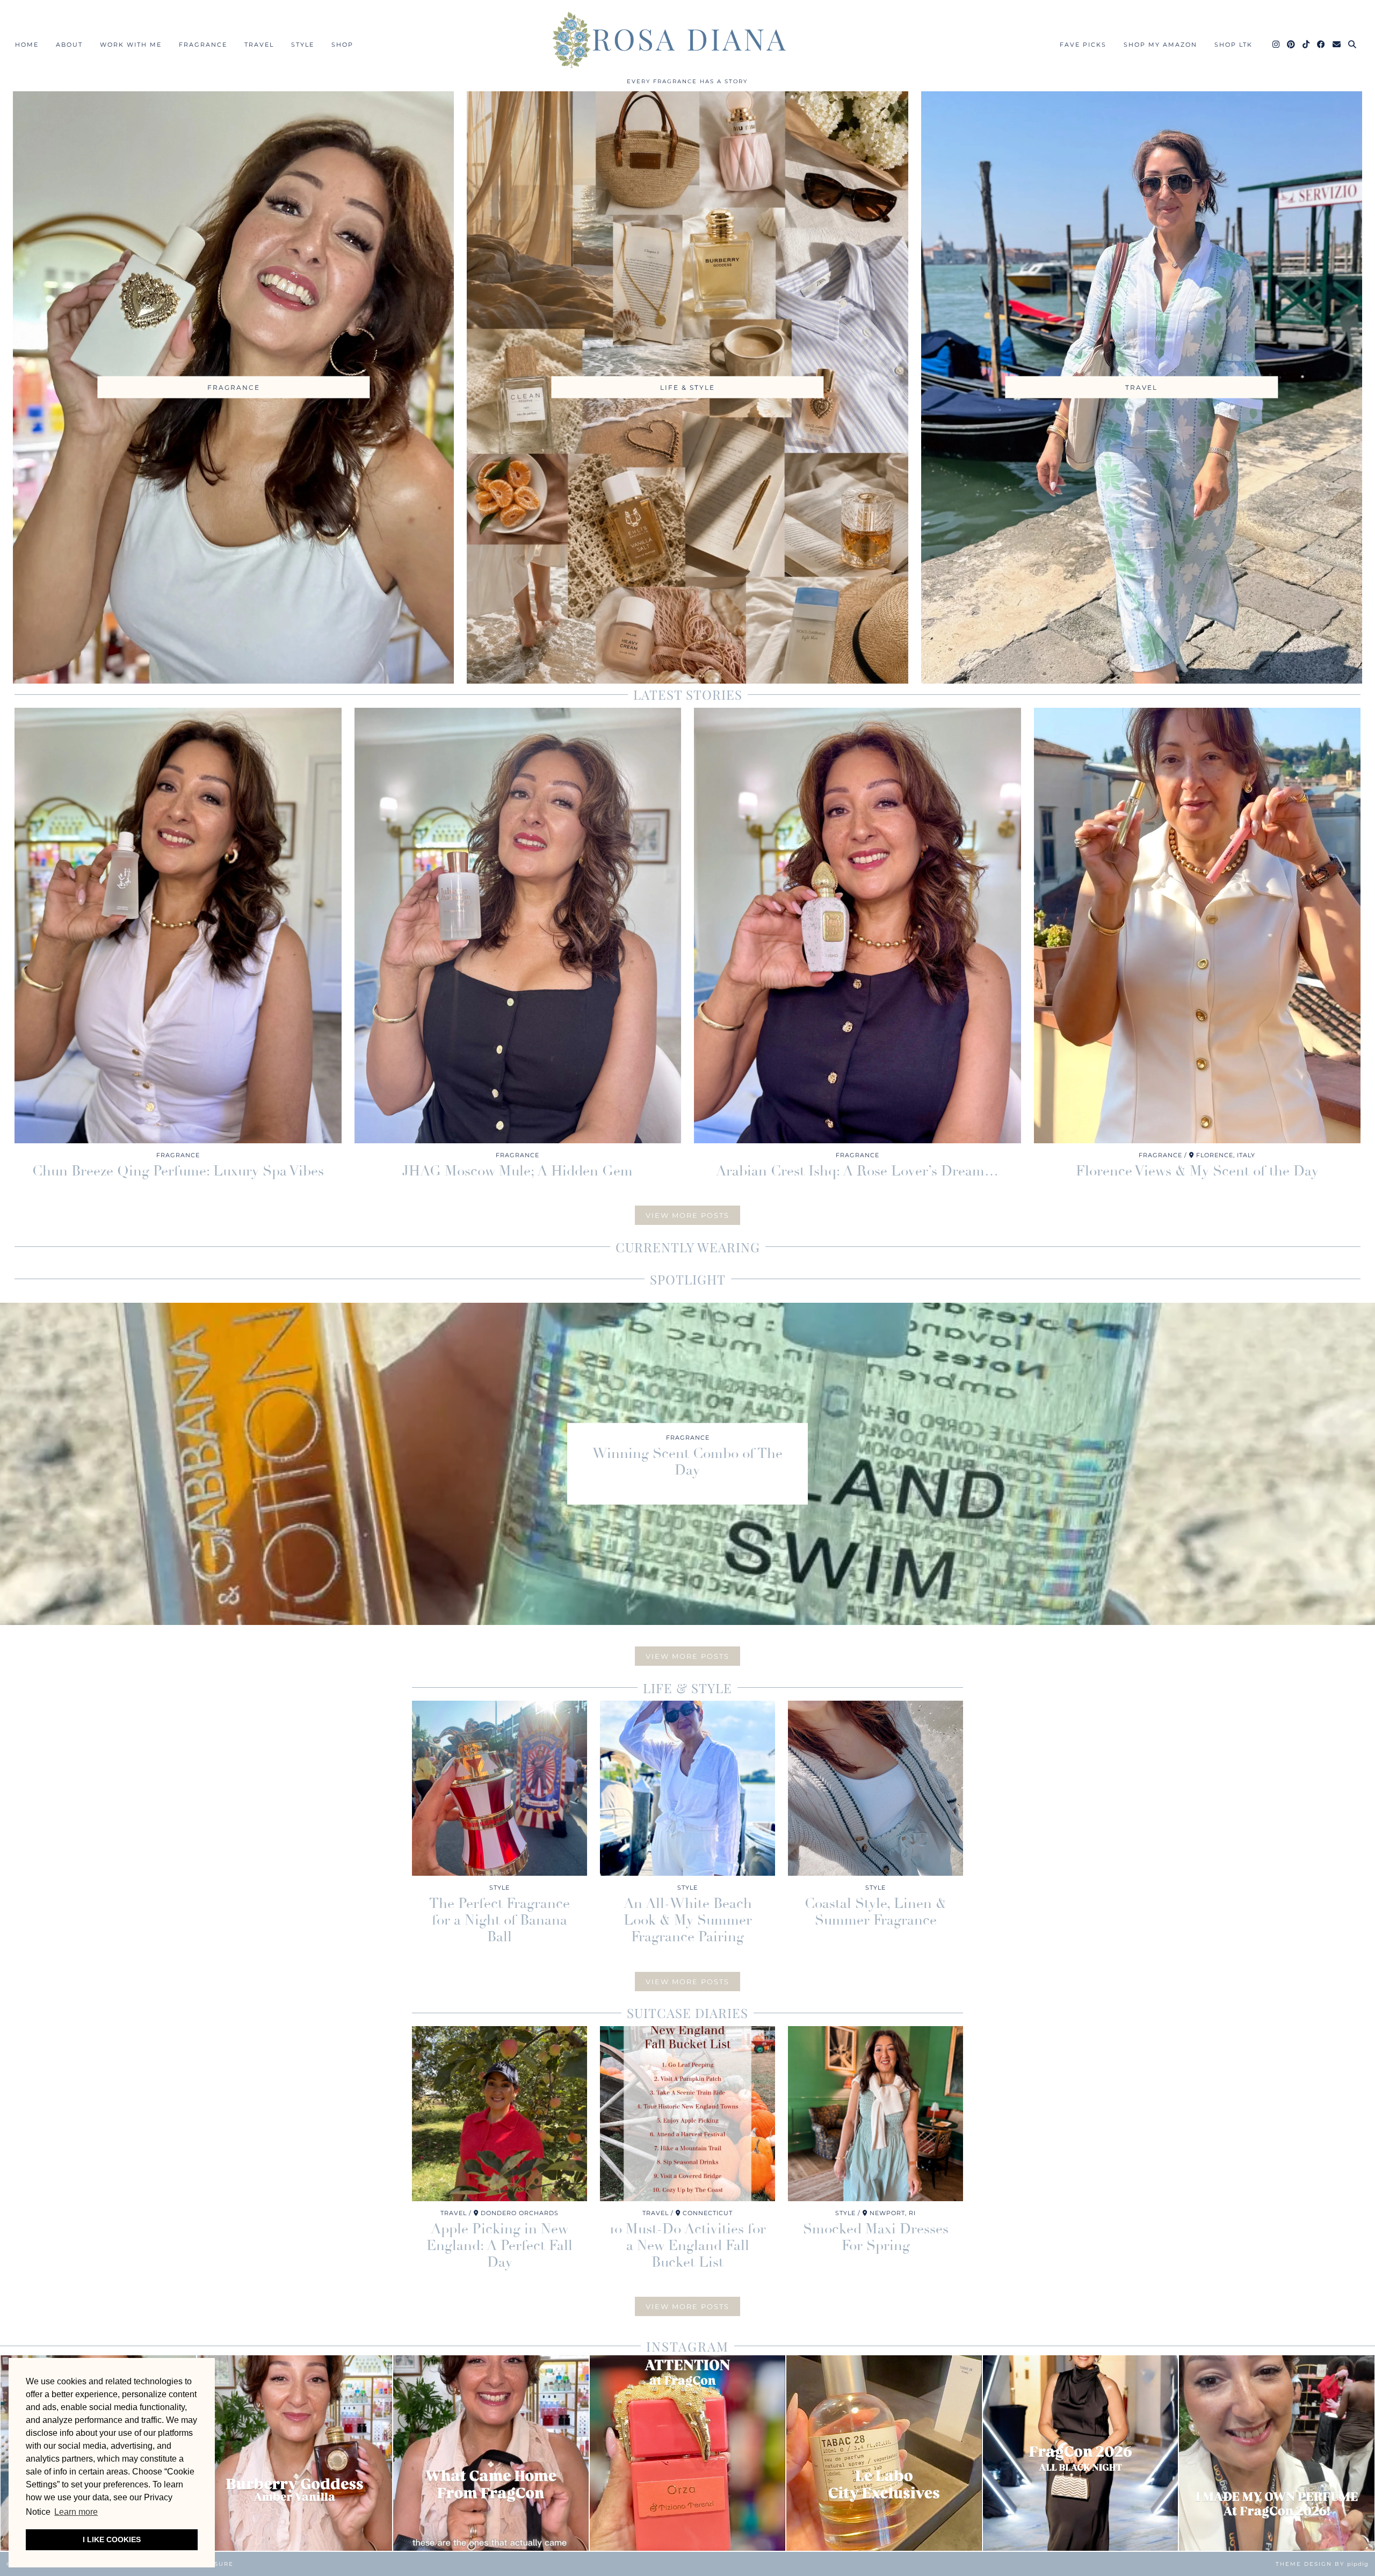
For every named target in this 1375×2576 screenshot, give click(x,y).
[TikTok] (1307, 45)
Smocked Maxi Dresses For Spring (876, 2237)
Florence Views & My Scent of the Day (1197, 1171)
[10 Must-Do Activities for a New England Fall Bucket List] (687, 2114)
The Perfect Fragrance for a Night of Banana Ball (500, 1920)
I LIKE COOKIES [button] (112, 2539)
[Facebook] (1322, 45)
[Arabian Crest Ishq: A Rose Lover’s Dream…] (857, 926)
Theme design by (1322, 2564)
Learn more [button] (76, 2512)
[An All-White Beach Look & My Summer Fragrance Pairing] (687, 1788)
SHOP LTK (1233, 45)
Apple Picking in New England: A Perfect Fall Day (500, 2246)
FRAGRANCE (203, 45)
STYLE (303, 45)
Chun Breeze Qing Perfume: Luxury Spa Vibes (178, 1171)
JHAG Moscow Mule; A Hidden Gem (518, 1171)
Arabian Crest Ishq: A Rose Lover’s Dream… (857, 1171)
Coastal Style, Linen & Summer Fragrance (875, 1912)
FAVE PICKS (1083, 45)
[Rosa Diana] (687, 40)
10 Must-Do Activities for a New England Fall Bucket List (688, 2246)
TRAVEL (259, 45)
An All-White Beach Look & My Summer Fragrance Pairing (688, 1920)
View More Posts (687, 1215)
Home (27, 45)
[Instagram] (1276, 45)
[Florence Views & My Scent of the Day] (1197, 926)
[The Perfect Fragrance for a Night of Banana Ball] (500, 1788)
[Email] (1337, 45)
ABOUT (69, 45)
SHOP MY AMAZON (1160, 45)
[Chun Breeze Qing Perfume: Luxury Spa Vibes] (178, 926)
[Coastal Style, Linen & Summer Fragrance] (875, 1788)
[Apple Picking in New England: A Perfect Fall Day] (500, 2114)
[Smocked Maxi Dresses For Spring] (875, 2114)
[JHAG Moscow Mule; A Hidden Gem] (518, 926)
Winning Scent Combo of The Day (687, 1462)
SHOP (342, 45)
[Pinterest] (1291, 45)
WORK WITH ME (131, 45)
